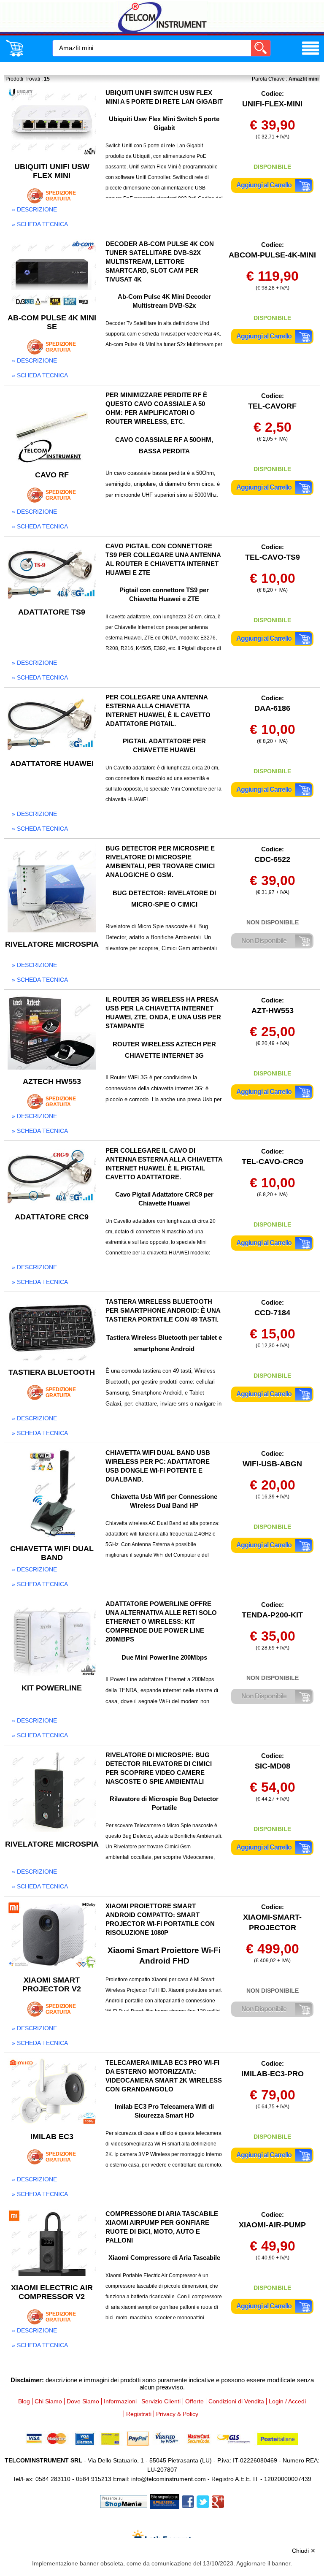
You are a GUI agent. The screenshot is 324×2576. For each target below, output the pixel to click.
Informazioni (120, 2401)
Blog (24, 2401)
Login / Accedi (287, 2401)
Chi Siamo (48, 2401)
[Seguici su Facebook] (188, 2501)
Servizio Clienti (161, 2401)
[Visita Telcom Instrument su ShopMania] (124, 2501)
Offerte (194, 2401)
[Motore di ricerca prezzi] (165, 2501)
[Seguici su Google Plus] (218, 2501)
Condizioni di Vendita (236, 2401)
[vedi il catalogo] (310, 55)
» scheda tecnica (40, 224)
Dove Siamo (83, 2401)
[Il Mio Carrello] (14, 55)
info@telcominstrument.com (169, 2479)
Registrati (139, 2414)
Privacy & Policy (177, 2414)
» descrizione (34, 209)
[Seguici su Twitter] (203, 2501)
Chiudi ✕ (304, 2551)
